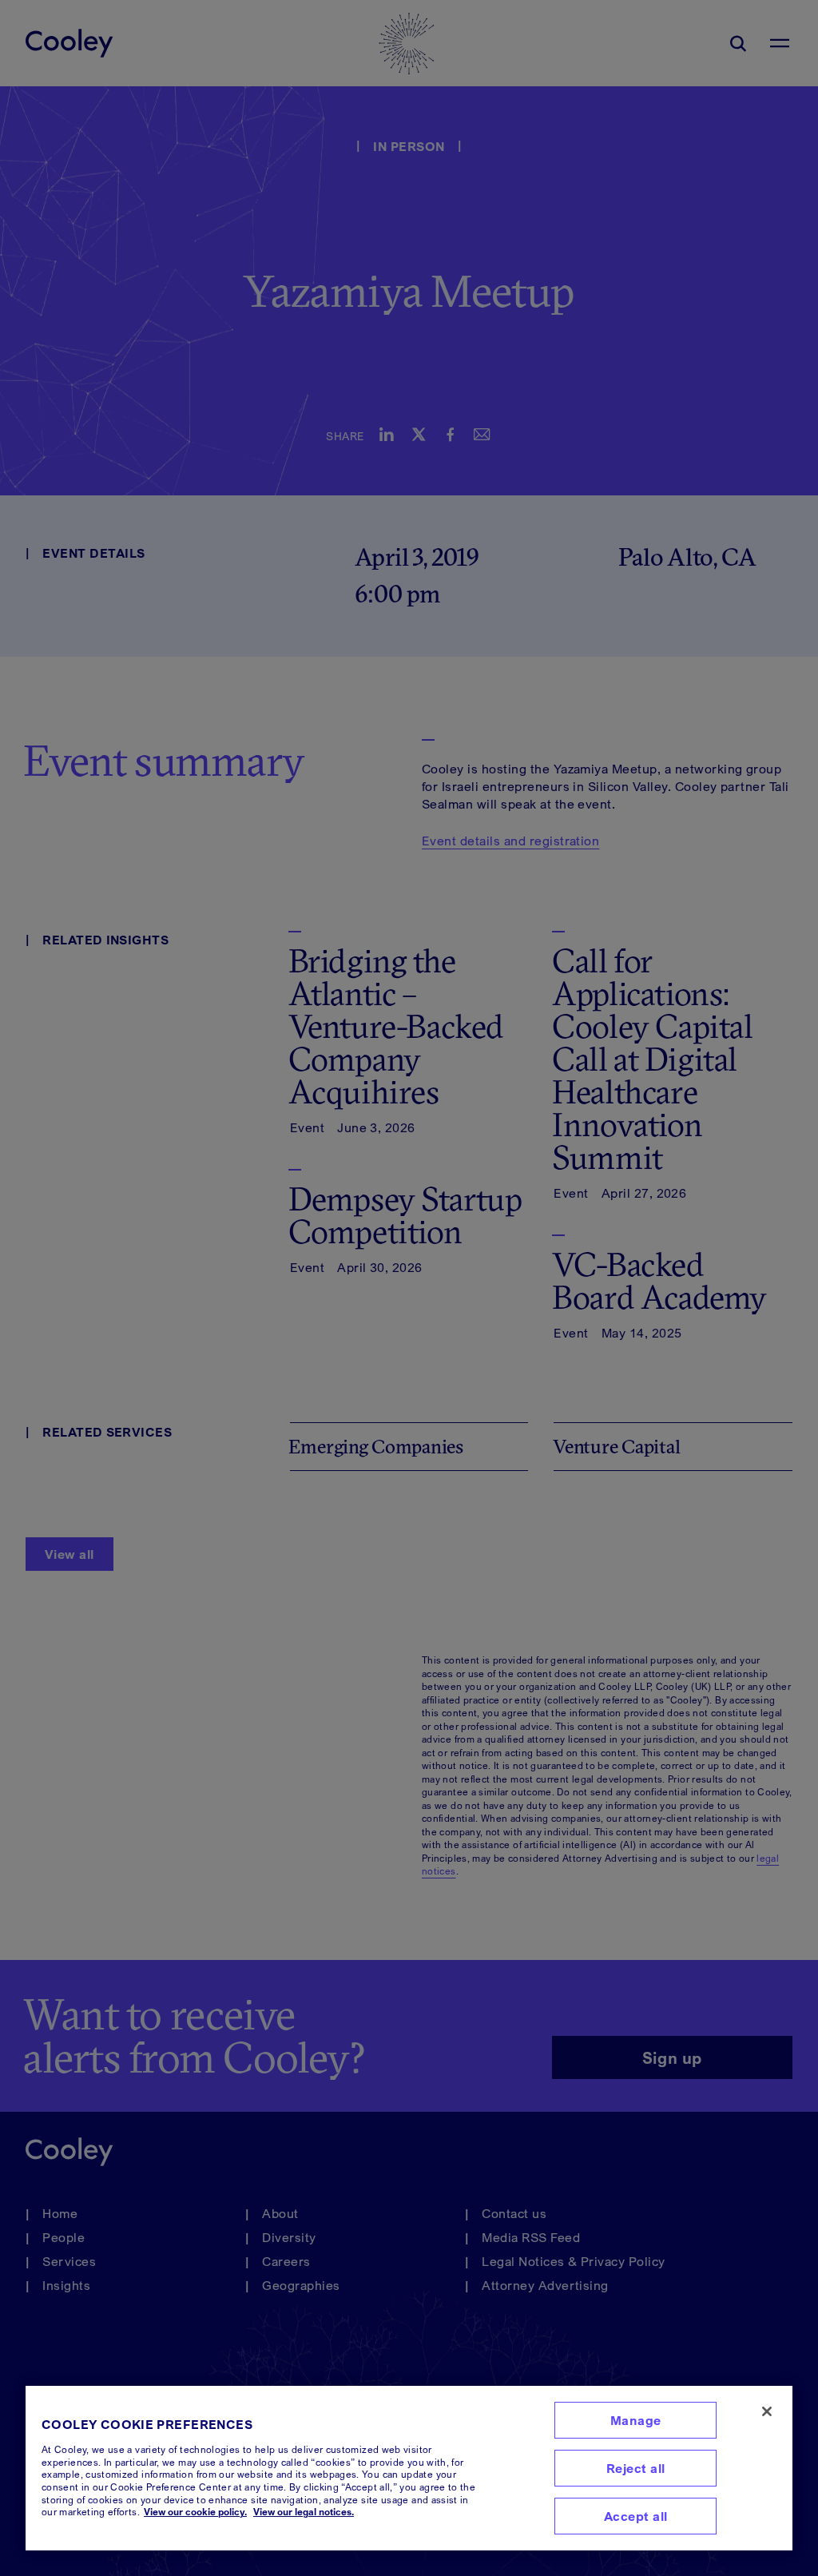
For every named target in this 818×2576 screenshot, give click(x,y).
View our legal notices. (304, 2512)
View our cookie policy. (195, 2512)
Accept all (636, 2516)
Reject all (636, 2468)
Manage (636, 2420)
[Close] (767, 2411)
